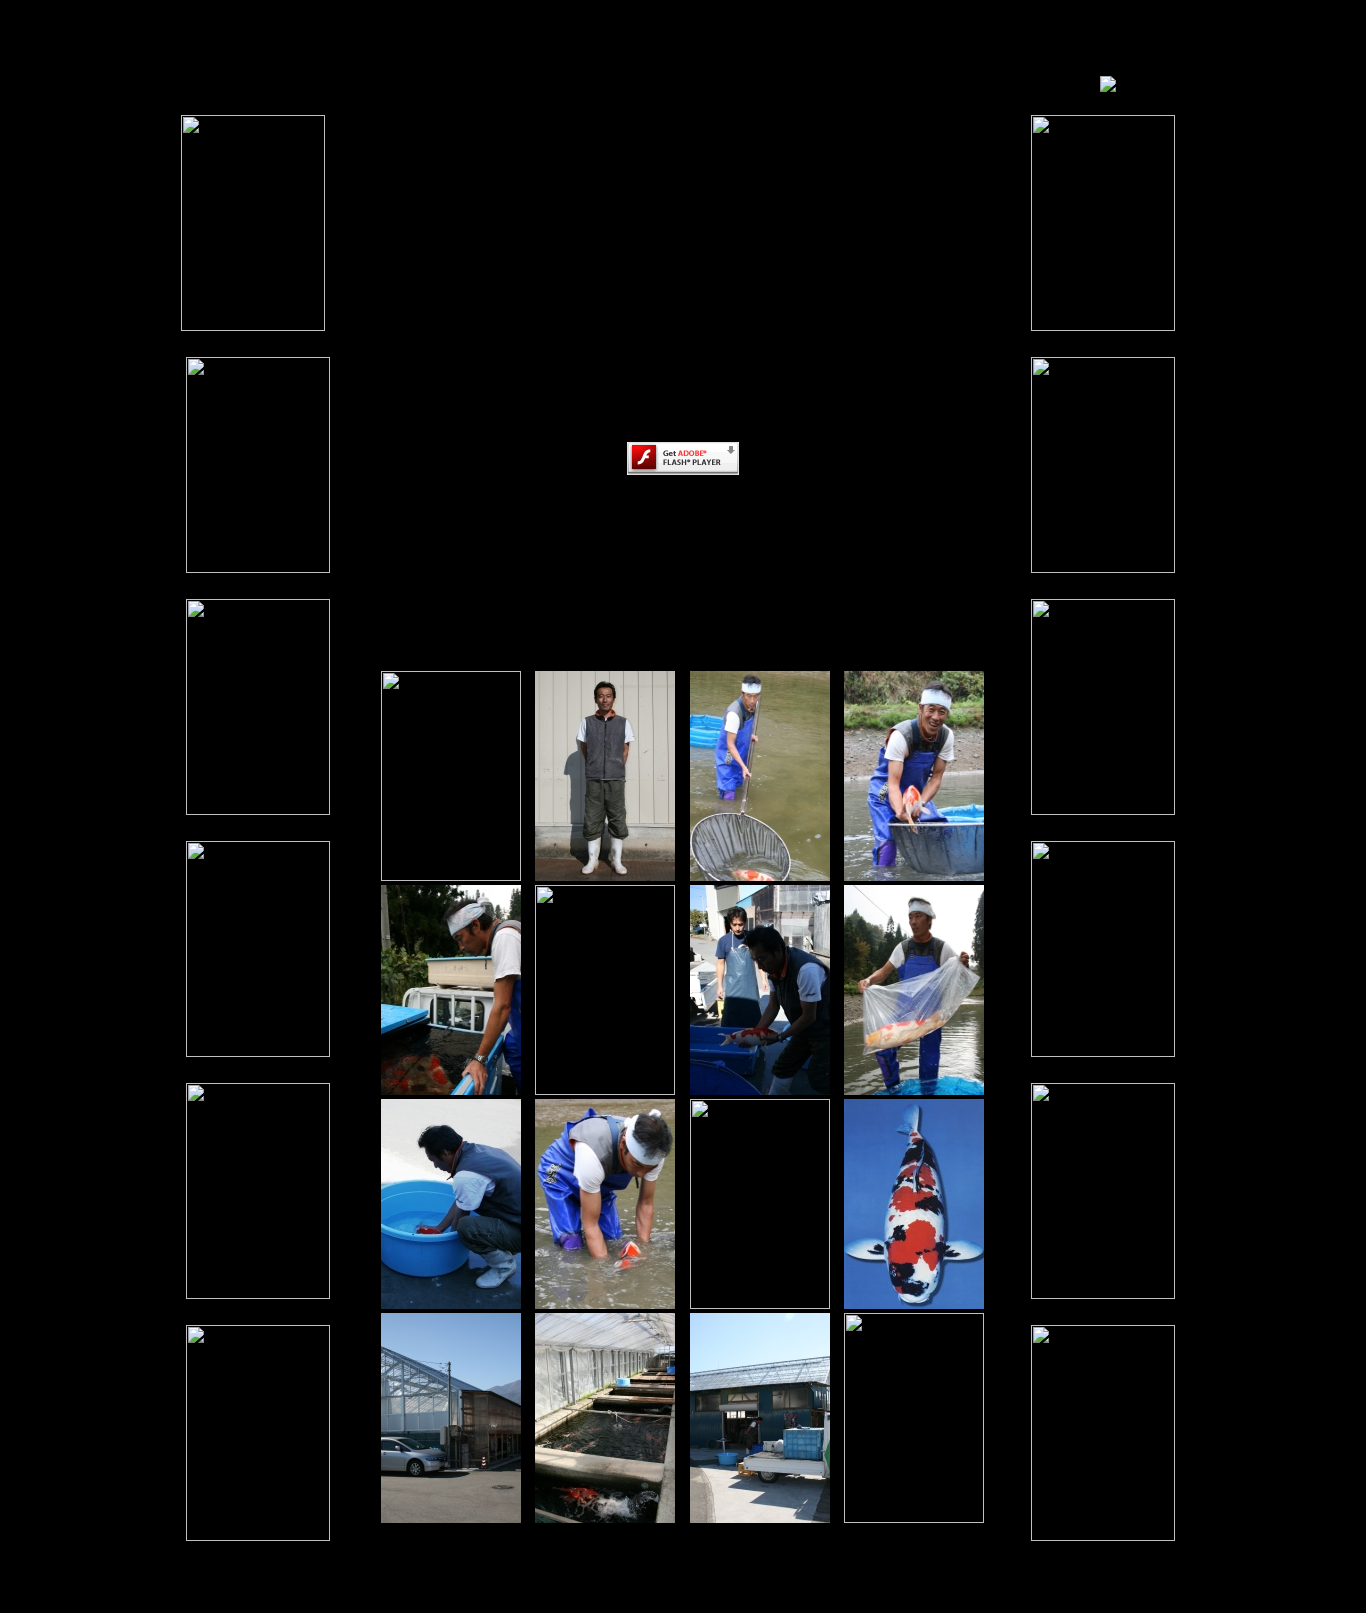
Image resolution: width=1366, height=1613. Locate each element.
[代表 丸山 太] (605, 875)
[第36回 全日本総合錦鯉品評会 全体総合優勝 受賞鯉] (914, 1303)
